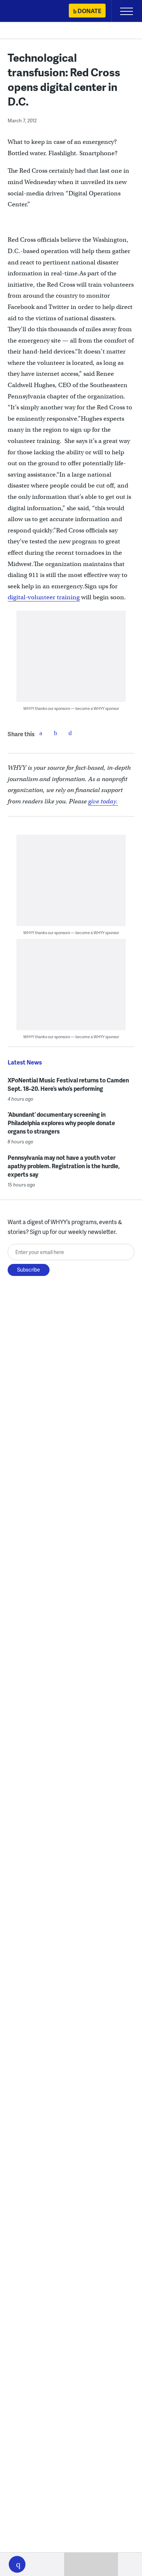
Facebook (41, 733)
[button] (17, 2564)
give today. (103, 801)
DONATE (89, 11)
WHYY (27, 12)
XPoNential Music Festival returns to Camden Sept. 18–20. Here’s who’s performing (68, 1084)
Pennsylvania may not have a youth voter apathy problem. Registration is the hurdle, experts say (64, 1166)
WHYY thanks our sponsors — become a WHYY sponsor (71, 708)
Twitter (55, 733)
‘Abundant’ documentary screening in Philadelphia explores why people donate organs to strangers (61, 1123)
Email (70, 733)
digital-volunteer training (44, 597)
